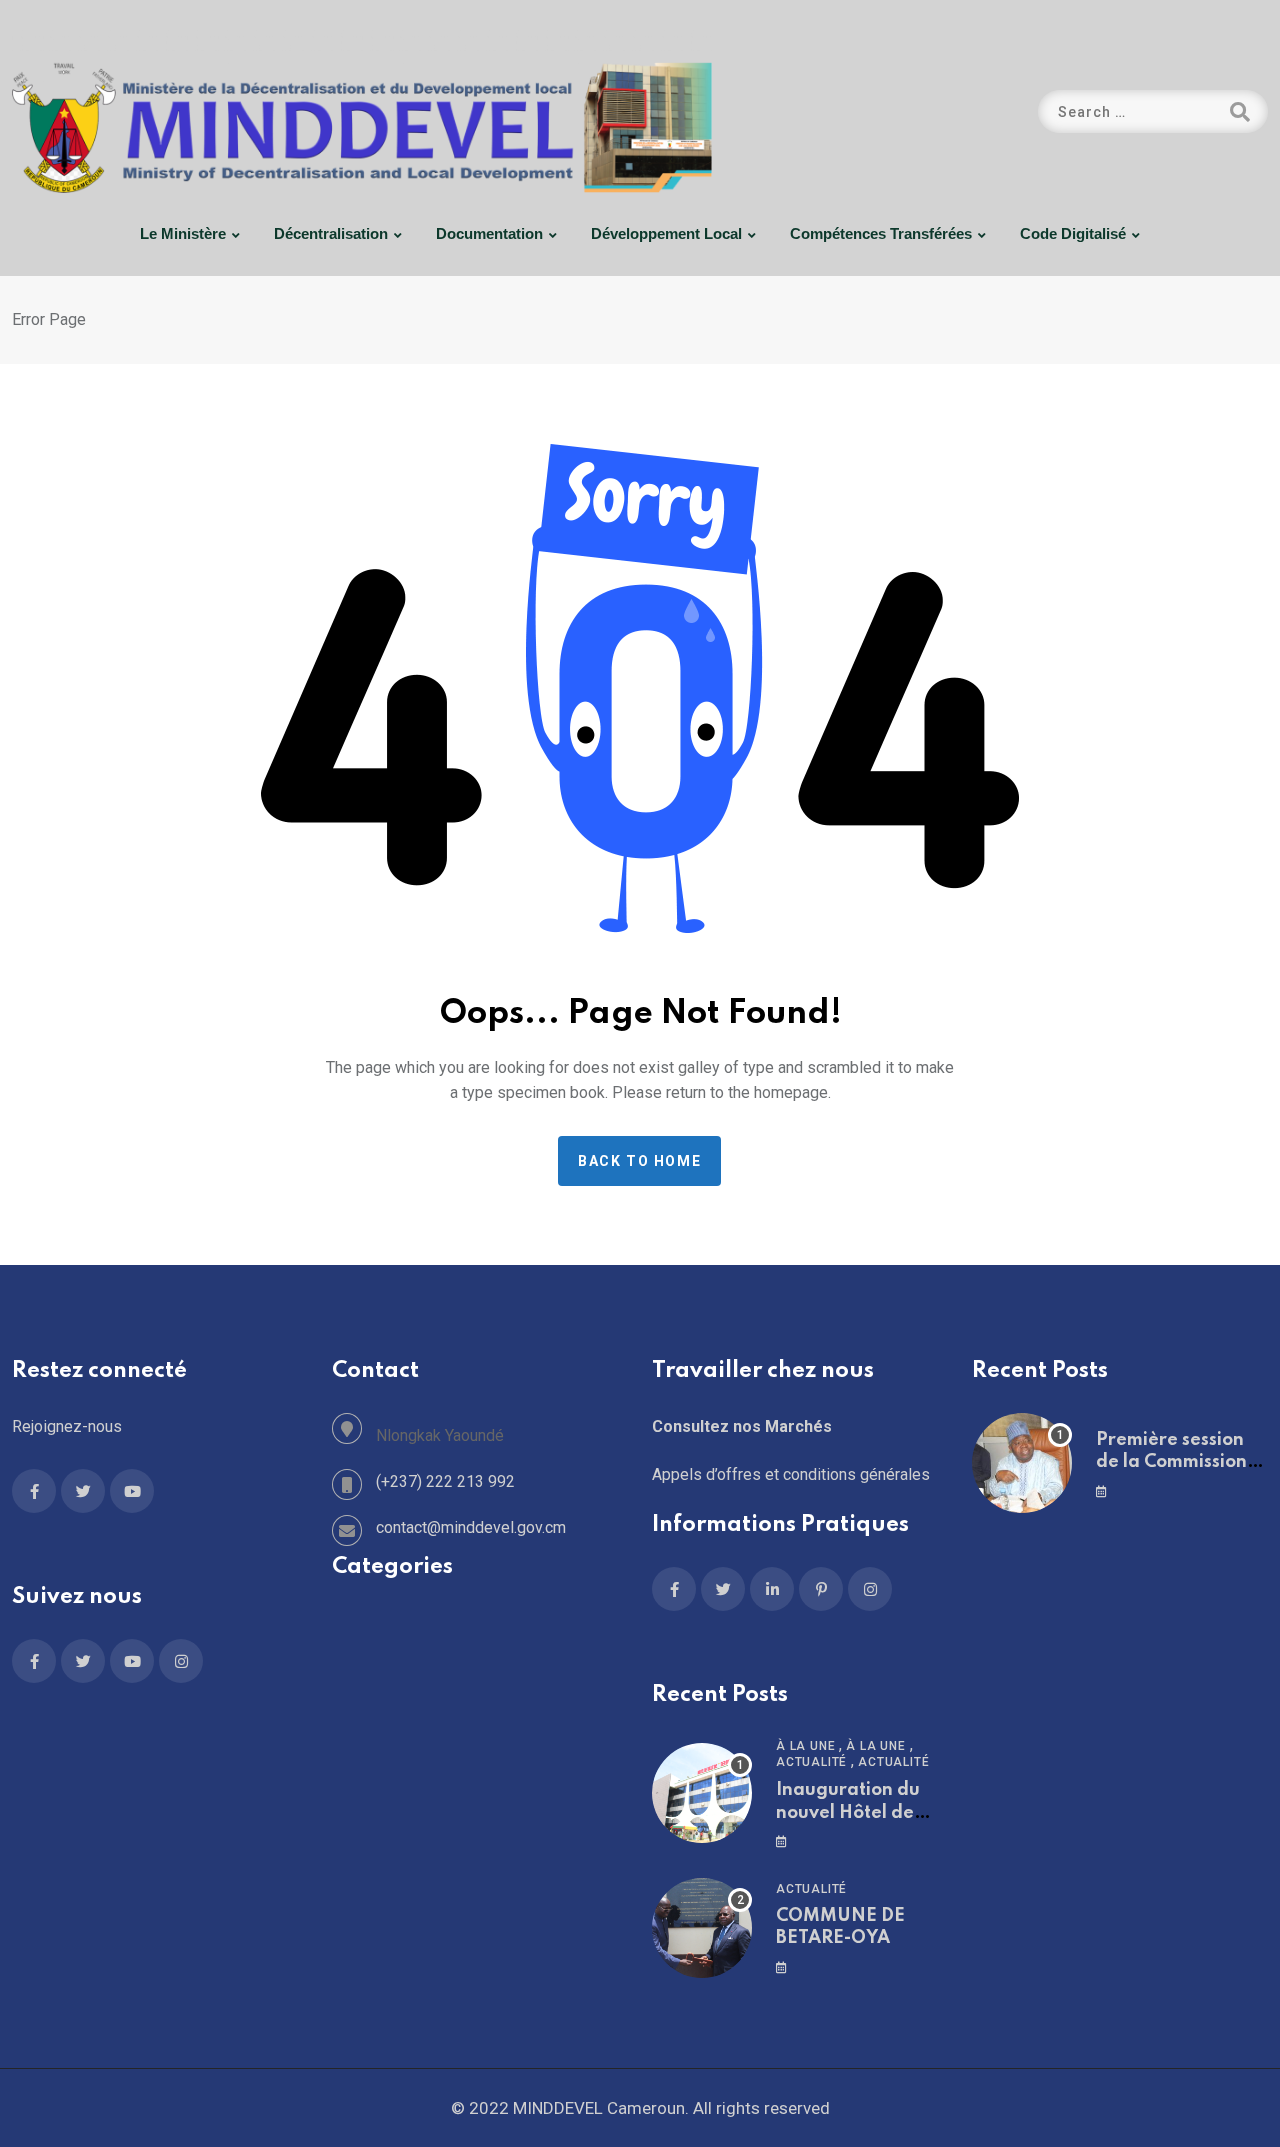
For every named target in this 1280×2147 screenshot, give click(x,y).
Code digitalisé (1073, 233)
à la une (805, 1746)
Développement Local (666, 233)
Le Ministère (183, 233)
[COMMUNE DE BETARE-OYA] (702, 1928)
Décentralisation (331, 233)
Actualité (811, 1762)
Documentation (489, 233)
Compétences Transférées (881, 233)
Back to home (639, 1161)
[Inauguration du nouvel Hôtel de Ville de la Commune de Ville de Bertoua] (702, 1793)
